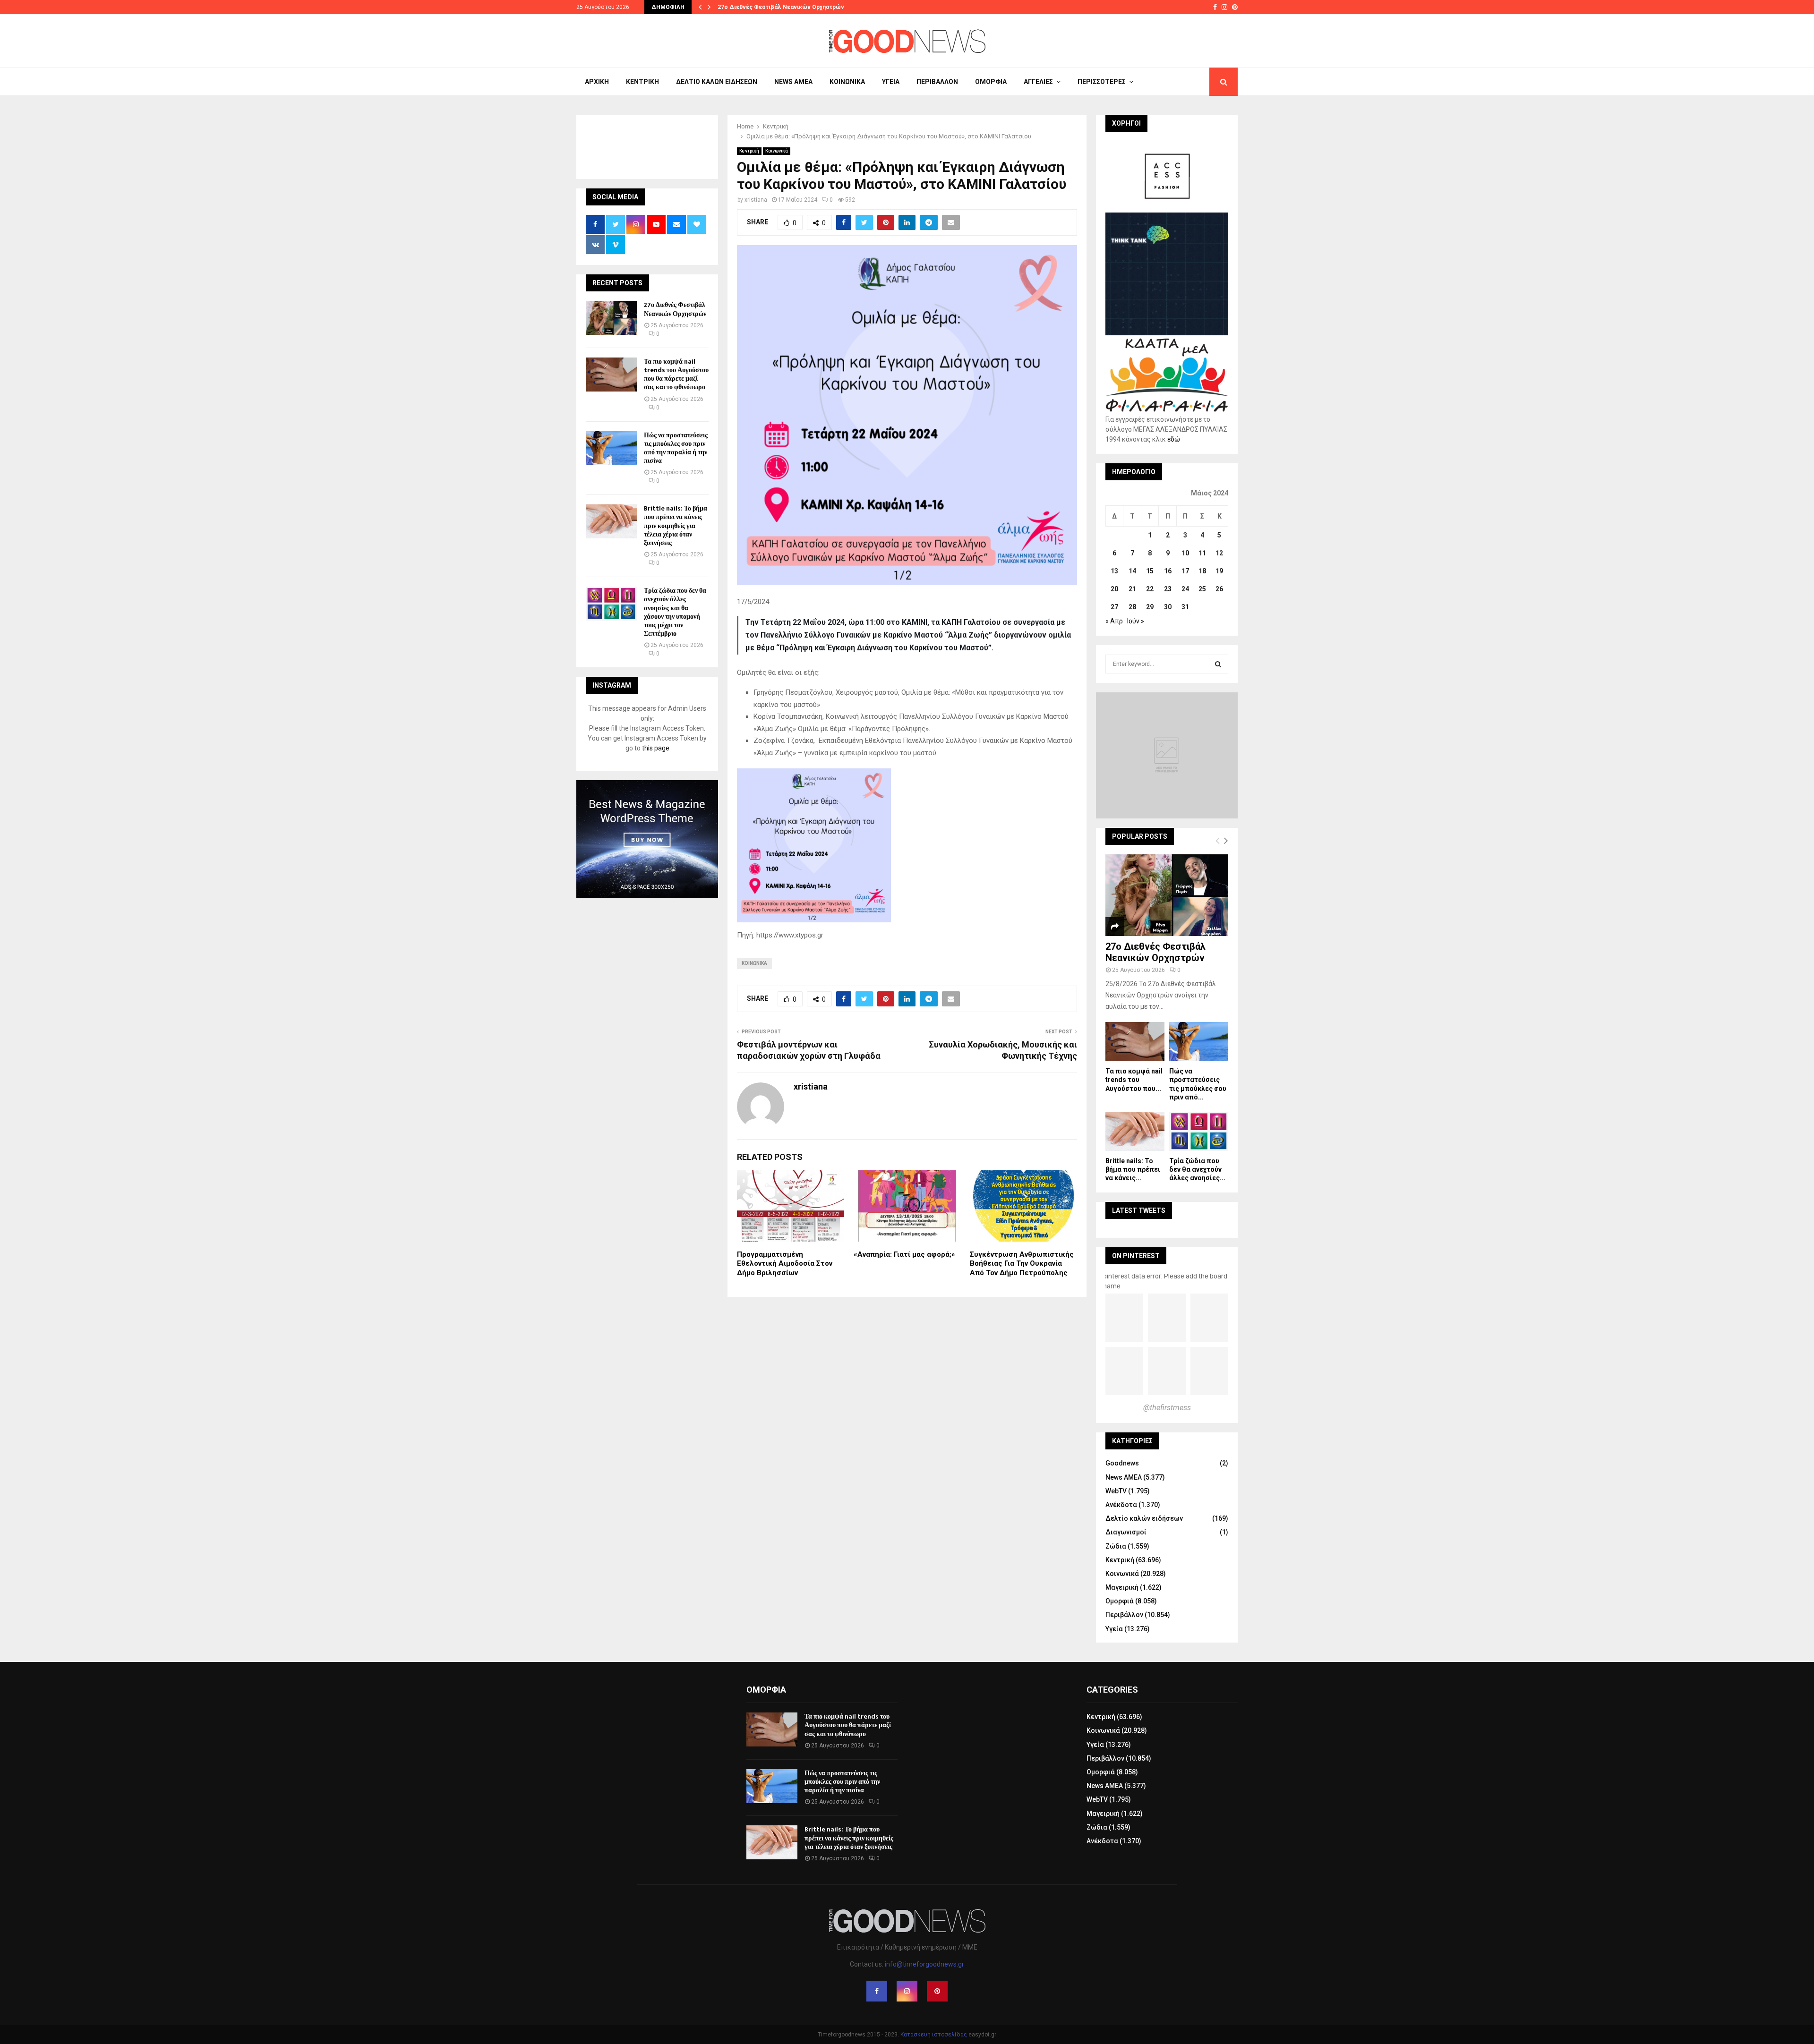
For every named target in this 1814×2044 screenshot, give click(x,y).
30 (1168, 607)
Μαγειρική (1122, 1587)
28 (1132, 607)
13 (1114, 571)
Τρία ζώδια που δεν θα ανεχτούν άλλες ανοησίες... (1197, 1169)
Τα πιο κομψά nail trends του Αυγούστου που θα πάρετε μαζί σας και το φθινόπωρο (676, 375)
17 (1185, 571)
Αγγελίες (1038, 82)
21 (1132, 589)
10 (1185, 553)
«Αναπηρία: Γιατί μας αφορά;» (904, 1254)
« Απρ (1114, 621)
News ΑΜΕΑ (793, 82)
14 (1132, 571)
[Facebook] (877, 1991)
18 (1202, 571)
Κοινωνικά (847, 82)
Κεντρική (642, 82)
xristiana (756, 200)
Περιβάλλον (937, 82)
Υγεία (891, 82)
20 (1114, 589)
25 (1202, 589)
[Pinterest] (937, 1991)
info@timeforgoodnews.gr (924, 1964)
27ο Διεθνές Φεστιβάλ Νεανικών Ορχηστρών (781, 7)
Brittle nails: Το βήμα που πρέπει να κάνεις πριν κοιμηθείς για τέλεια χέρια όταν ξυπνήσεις (676, 526)
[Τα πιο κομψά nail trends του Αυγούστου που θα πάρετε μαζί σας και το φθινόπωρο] (611, 375)
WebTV (1116, 1491)
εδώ (1174, 439)
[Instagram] (907, 1991)
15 (1150, 571)
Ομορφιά (991, 82)
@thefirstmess (1167, 1408)
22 (1150, 589)
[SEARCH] (1218, 664)
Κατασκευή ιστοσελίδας (934, 2035)
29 (1150, 607)
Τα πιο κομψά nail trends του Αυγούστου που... (1134, 1080)
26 (1219, 589)
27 (1114, 607)
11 (1202, 553)
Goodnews (1122, 1463)
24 (1185, 589)
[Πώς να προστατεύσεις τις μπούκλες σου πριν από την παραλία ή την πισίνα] (611, 448)
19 (1219, 571)
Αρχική (597, 82)
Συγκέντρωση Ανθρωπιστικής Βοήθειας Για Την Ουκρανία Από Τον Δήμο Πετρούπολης (1022, 1264)
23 (1168, 589)
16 (1168, 571)
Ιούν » (1136, 621)
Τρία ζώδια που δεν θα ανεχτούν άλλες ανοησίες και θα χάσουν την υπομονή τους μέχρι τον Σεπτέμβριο (675, 612)
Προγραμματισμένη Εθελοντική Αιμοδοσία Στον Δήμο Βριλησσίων (785, 1264)
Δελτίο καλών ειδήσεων (717, 82)
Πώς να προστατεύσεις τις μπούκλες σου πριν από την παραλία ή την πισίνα (676, 448)
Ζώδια (1116, 1546)
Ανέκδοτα (1121, 1505)
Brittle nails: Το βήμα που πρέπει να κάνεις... (1133, 1169)
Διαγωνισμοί (1126, 1532)
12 (1219, 553)
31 (1185, 607)
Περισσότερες (1102, 82)
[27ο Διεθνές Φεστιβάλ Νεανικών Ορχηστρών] (611, 318)
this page (656, 748)
